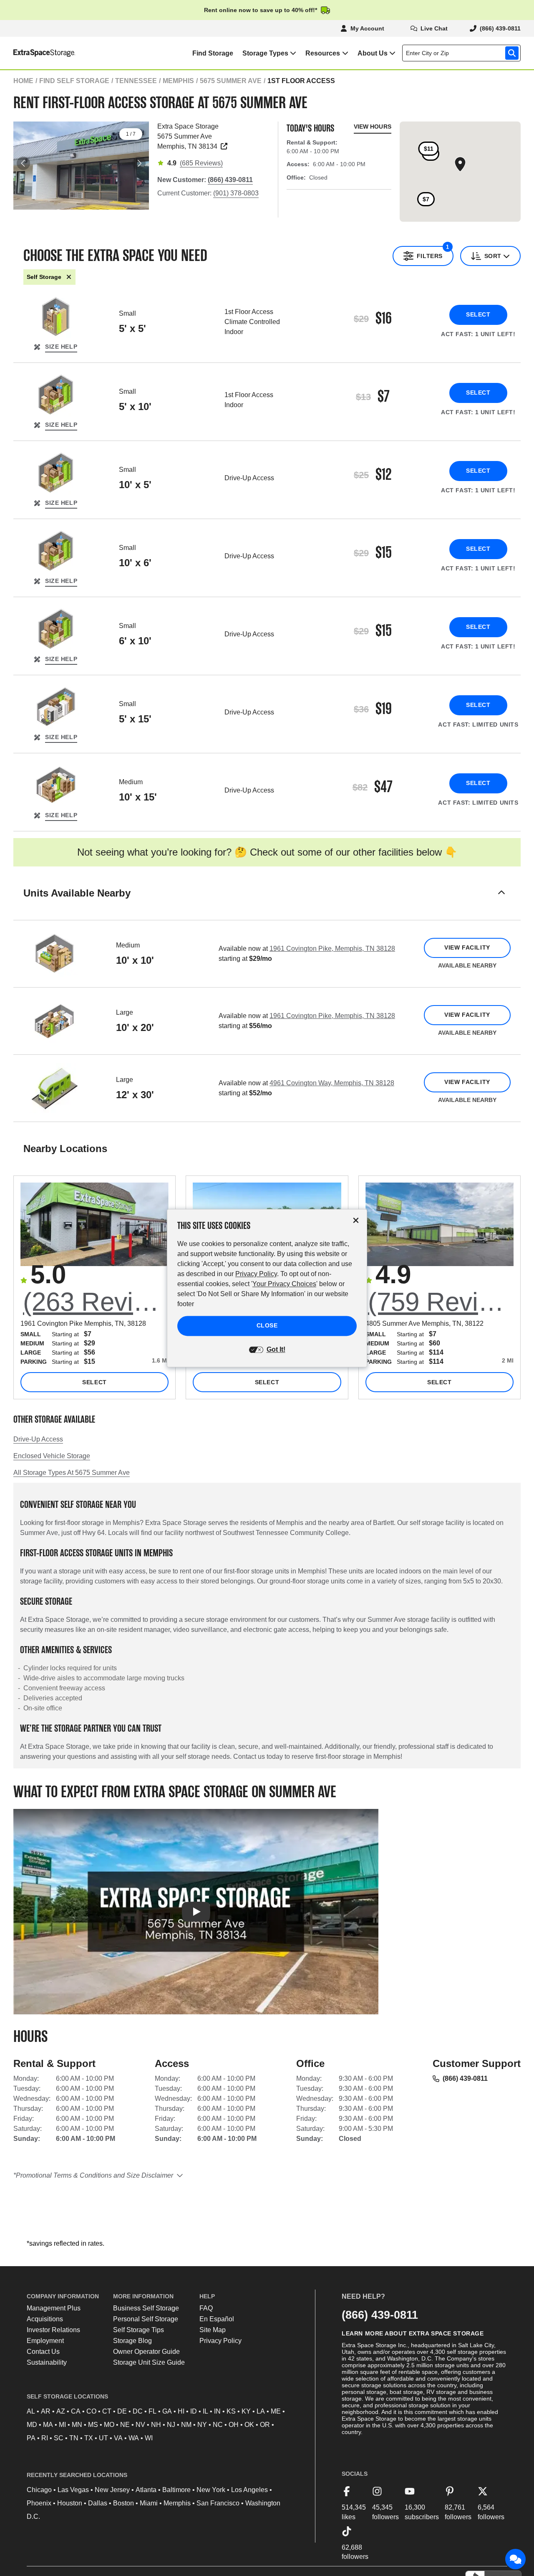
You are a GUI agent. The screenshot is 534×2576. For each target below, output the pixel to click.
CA (76, 2411)
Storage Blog (132, 2341)
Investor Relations (53, 2330)
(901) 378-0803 (236, 193)
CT (107, 2411)
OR (265, 2425)
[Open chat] (516, 2559)
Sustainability (47, 2362)
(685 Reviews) (201, 163)
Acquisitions (45, 2319)
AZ (61, 2411)
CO (91, 2411)
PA (31, 2438)
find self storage (74, 81)
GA (167, 2411)
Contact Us (43, 2352)
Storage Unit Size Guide (149, 2362)
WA (134, 2438)
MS (93, 2425)
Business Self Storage (146, 2308)
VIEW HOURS (373, 127)
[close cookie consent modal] (356, 1220)
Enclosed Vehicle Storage (52, 1456)
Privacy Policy (220, 2341)
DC (138, 2411)
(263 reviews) (96, 1302)
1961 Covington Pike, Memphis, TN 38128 (332, 949)
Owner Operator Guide (146, 2352)
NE (125, 2425)
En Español (217, 2319)
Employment (45, 2341)
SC (59, 2438)
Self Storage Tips (139, 2330)
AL (31, 2411)
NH (156, 2425)
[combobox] (463, 53)
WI (149, 2438)
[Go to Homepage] (38, 53)
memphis (178, 81)
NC (218, 2425)
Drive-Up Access (38, 1439)
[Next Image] (139, 163)
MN (77, 2425)
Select (478, 314)
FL (152, 2411)
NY (202, 2425)
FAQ (206, 2308)
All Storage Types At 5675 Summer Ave (72, 1473)
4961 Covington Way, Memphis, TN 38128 (332, 1083)
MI (62, 2425)
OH (234, 2425)
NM (186, 2425)
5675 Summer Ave (231, 81)
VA (118, 2438)
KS (231, 2411)
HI (181, 2411)
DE (122, 2411)
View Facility (467, 947)
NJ (171, 2425)
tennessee (136, 81)
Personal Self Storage (146, 2319)
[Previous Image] (23, 163)
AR (46, 2411)
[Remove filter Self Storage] (69, 277)
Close (267, 1325)
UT (103, 2438)
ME (276, 2411)
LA (261, 2411)
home (23, 81)
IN (217, 2411)
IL (205, 2411)
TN (74, 2438)
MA (48, 2425)
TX (89, 2438)
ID (194, 2411)
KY (246, 2411)
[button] (267, 903)
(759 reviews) (441, 1302)
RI (45, 2438)
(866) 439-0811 (465, 2078)
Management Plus (54, 2308)
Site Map (213, 2330)
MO (109, 2425)
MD (32, 2425)
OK (249, 2425)
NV (140, 2425)
